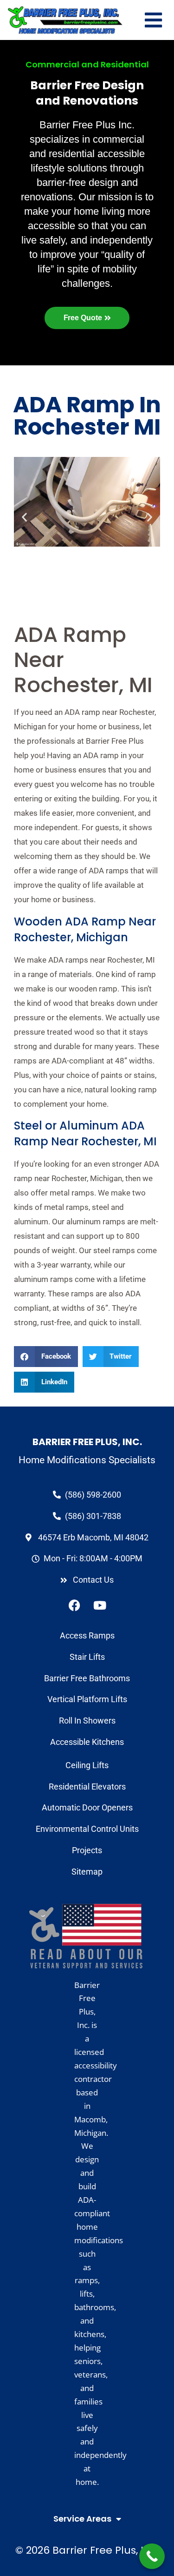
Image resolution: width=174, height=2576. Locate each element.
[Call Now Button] (152, 2556)
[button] (46, 1357)
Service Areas (82, 2519)
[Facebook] (74, 1605)
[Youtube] (100, 1605)
